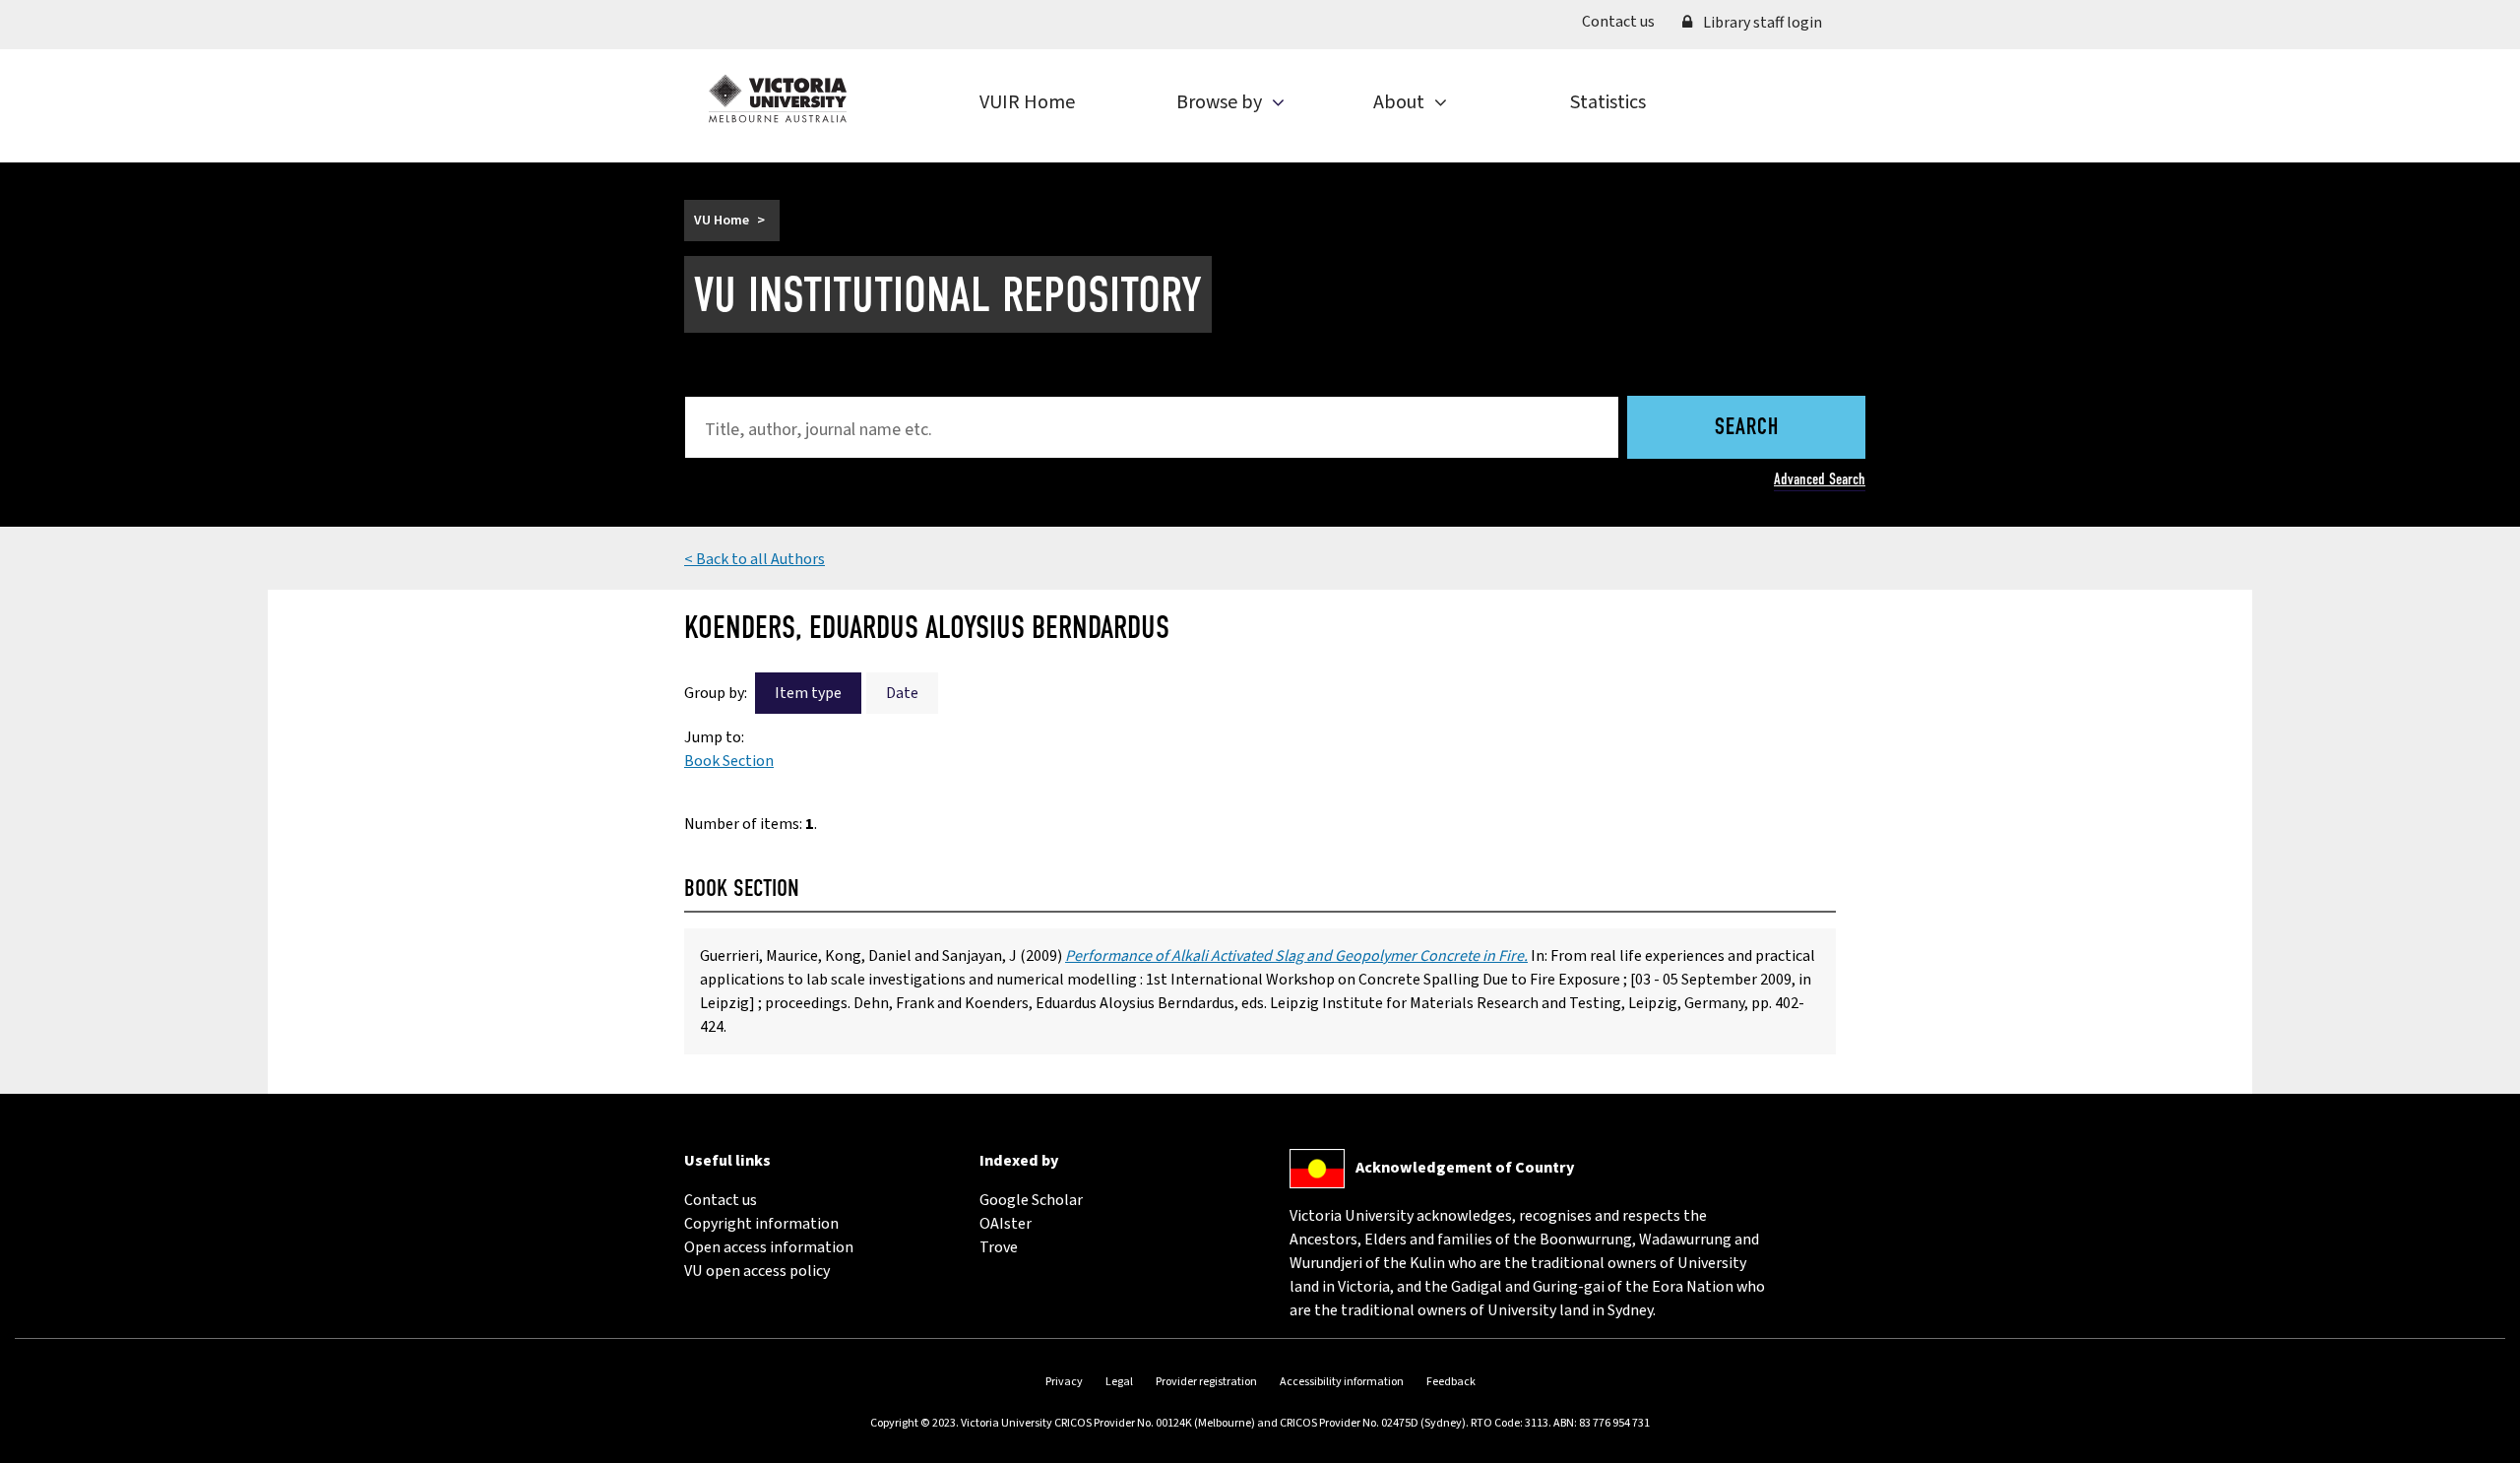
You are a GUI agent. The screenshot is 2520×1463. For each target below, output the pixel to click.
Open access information (769, 1247)
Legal (1119, 1382)
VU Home (722, 221)
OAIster (1006, 1224)
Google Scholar (1031, 1200)
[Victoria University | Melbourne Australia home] (778, 98)
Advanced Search (1820, 479)
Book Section (729, 761)
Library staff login (1761, 23)
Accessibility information (1342, 1382)
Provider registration (1206, 1382)
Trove (999, 1247)
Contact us (1625, 21)
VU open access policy (757, 1271)
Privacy (1064, 1382)
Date (902, 693)
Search (1747, 428)
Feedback (1451, 1382)
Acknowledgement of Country (1465, 1168)
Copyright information (761, 1224)
